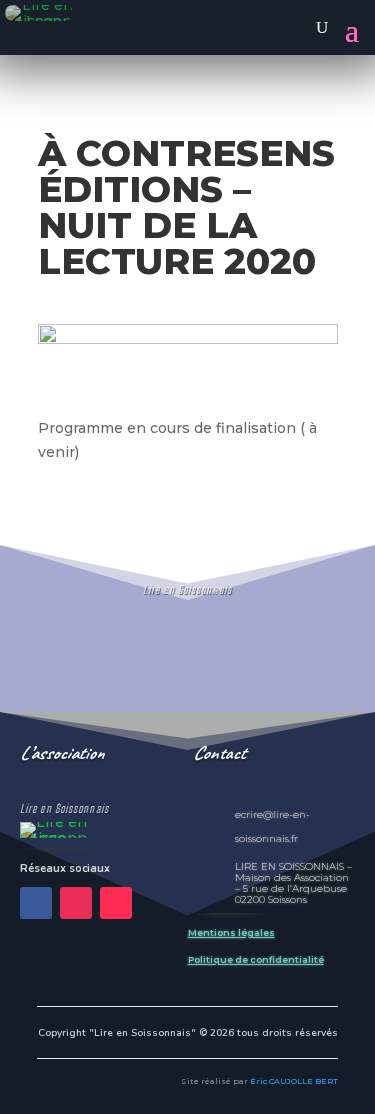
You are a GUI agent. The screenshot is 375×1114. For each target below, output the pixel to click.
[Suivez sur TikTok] (116, 903)
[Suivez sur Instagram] (76, 903)
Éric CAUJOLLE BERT (294, 1081)
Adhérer (187, 673)
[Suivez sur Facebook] (36, 903)
